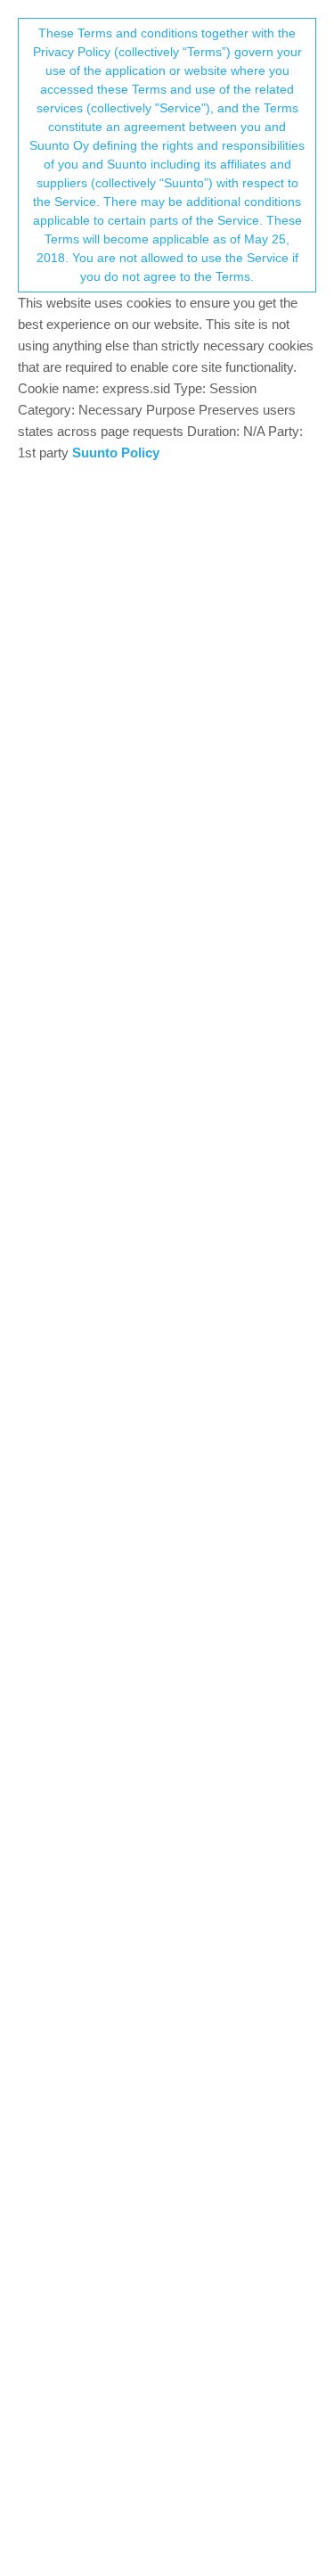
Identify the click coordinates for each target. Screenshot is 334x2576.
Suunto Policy (116, 453)
